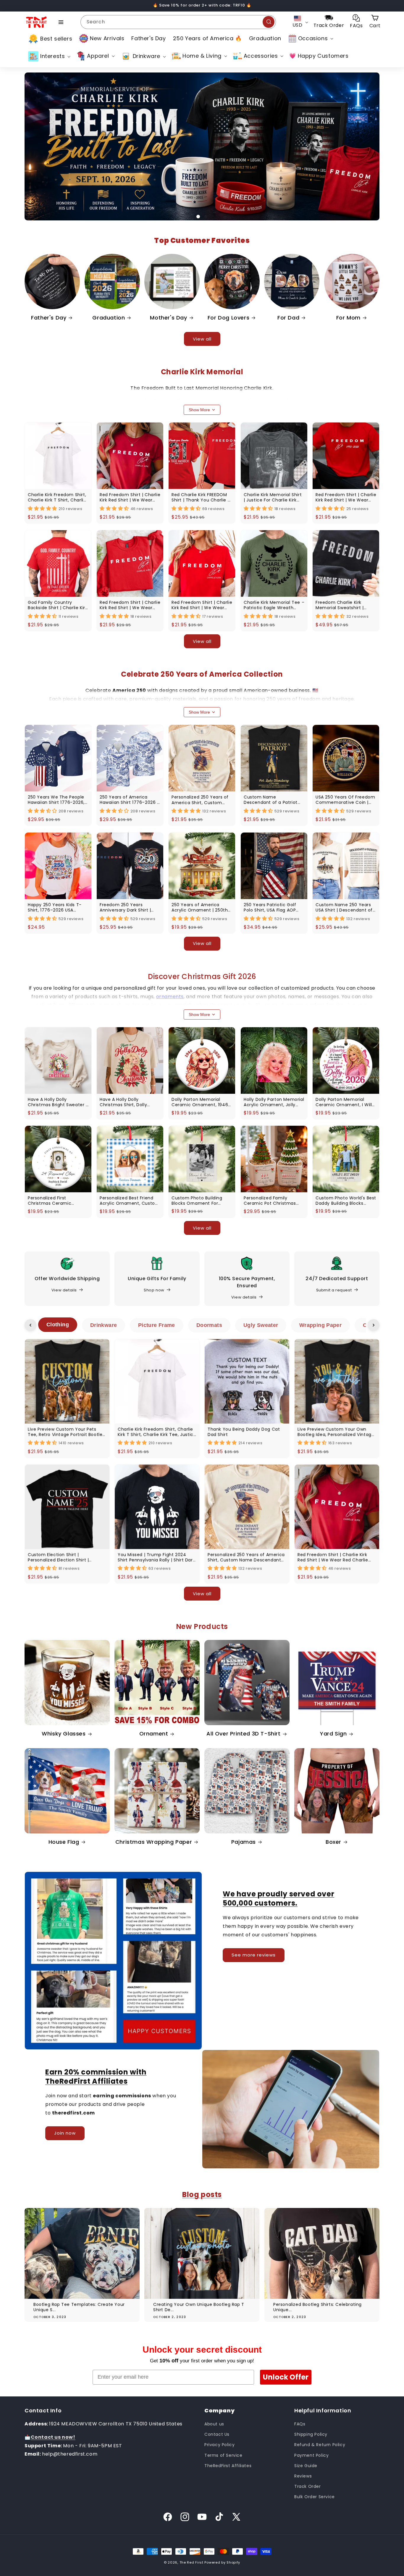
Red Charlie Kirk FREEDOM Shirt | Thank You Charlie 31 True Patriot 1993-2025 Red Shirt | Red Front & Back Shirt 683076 (202, 497)
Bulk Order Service (315, 2497)
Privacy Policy (219, 2445)
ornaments (170, 997)
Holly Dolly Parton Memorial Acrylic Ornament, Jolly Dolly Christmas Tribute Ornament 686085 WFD (274, 1102)
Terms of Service (223, 2455)
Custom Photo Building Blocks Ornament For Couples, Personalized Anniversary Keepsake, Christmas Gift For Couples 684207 (202, 1201)
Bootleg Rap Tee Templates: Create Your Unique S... (79, 2307)
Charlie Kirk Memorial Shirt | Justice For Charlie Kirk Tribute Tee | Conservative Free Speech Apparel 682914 (274, 497)
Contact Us (217, 2434)
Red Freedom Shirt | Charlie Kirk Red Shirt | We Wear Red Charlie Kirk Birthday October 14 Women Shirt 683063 (202, 605)
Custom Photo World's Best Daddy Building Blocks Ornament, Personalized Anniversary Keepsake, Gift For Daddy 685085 (346, 1201)
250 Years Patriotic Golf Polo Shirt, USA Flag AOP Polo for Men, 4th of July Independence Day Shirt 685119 (271, 907)
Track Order (308, 2486)
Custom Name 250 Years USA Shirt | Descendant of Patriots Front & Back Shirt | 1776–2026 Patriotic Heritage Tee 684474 (345, 907)
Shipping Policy (311, 2434)
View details (64, 1290)
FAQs (300, 2424)
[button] (310, 38)
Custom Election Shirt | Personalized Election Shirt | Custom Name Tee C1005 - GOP (64, 1557)
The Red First (192, 2562)
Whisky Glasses (64, 1734)
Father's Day (49, 318)
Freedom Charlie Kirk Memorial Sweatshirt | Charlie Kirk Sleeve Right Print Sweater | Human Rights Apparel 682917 (342, 605)
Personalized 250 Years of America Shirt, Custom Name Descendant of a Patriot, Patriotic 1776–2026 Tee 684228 (200, 800)
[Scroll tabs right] (374, 1325)
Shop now (154, 1290)
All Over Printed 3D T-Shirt (243, 1734)
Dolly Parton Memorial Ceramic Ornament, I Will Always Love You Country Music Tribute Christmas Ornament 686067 (344, 1102)
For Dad (288, 318)
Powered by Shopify (222, 2562)
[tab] (58, 1325)
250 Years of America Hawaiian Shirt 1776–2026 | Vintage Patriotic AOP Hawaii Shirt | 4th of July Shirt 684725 (129, 800)
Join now (65, 2133)
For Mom (348, 318)
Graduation (109, 318)
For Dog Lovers (228, 318)
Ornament (154, 1734)
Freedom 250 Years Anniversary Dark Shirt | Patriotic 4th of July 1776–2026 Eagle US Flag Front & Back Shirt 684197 (129, 907)
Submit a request (334, 1290)
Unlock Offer (286, 2377)
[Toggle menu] (61, 22)
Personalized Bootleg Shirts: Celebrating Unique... (317, 2307)
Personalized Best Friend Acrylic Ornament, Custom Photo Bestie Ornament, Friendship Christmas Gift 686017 (130, 1201)
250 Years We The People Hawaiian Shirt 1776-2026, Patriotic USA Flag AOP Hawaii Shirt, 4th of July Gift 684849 (56, 800)
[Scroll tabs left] (30, 1325)
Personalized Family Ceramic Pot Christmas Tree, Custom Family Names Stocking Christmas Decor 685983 (274, 1201)
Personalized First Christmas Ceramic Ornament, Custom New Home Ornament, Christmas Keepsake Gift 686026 (55, 1201)
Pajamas (244, 1842)
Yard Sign (333, 1734)
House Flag (64, 1842)
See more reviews (254, 1955)
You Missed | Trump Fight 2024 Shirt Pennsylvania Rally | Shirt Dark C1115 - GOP (156, 1557)
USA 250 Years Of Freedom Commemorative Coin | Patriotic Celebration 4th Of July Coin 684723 (345, 800)
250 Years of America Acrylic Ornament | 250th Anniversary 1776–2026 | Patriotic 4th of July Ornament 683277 (200, 907)
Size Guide (306, 2466)
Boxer (333, 1842)
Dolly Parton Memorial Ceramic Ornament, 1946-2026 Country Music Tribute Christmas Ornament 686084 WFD (201, 1102)
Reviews (303, 2476)
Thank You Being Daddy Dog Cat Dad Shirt (244, 1432)
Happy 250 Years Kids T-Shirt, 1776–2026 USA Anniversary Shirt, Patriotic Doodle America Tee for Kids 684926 (57, 907)
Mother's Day (168, 318)
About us (214, 2424)
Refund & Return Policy (320, 2445)
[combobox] (178, 22)
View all (202, 339)
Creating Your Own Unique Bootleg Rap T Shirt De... (199, 2307)
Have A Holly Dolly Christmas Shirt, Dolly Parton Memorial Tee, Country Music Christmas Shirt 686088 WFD (128, 1102)
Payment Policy (311, 2455)
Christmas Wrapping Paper (154, 1842)
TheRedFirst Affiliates (228, 2466)
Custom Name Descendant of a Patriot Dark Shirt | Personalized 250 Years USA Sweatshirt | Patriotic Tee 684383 (273, 800)
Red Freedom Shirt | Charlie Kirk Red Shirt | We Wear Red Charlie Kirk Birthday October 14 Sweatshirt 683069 (130, 605)
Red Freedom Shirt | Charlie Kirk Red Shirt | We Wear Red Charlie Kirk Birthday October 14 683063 (130, 497)
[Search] (269, 22)
